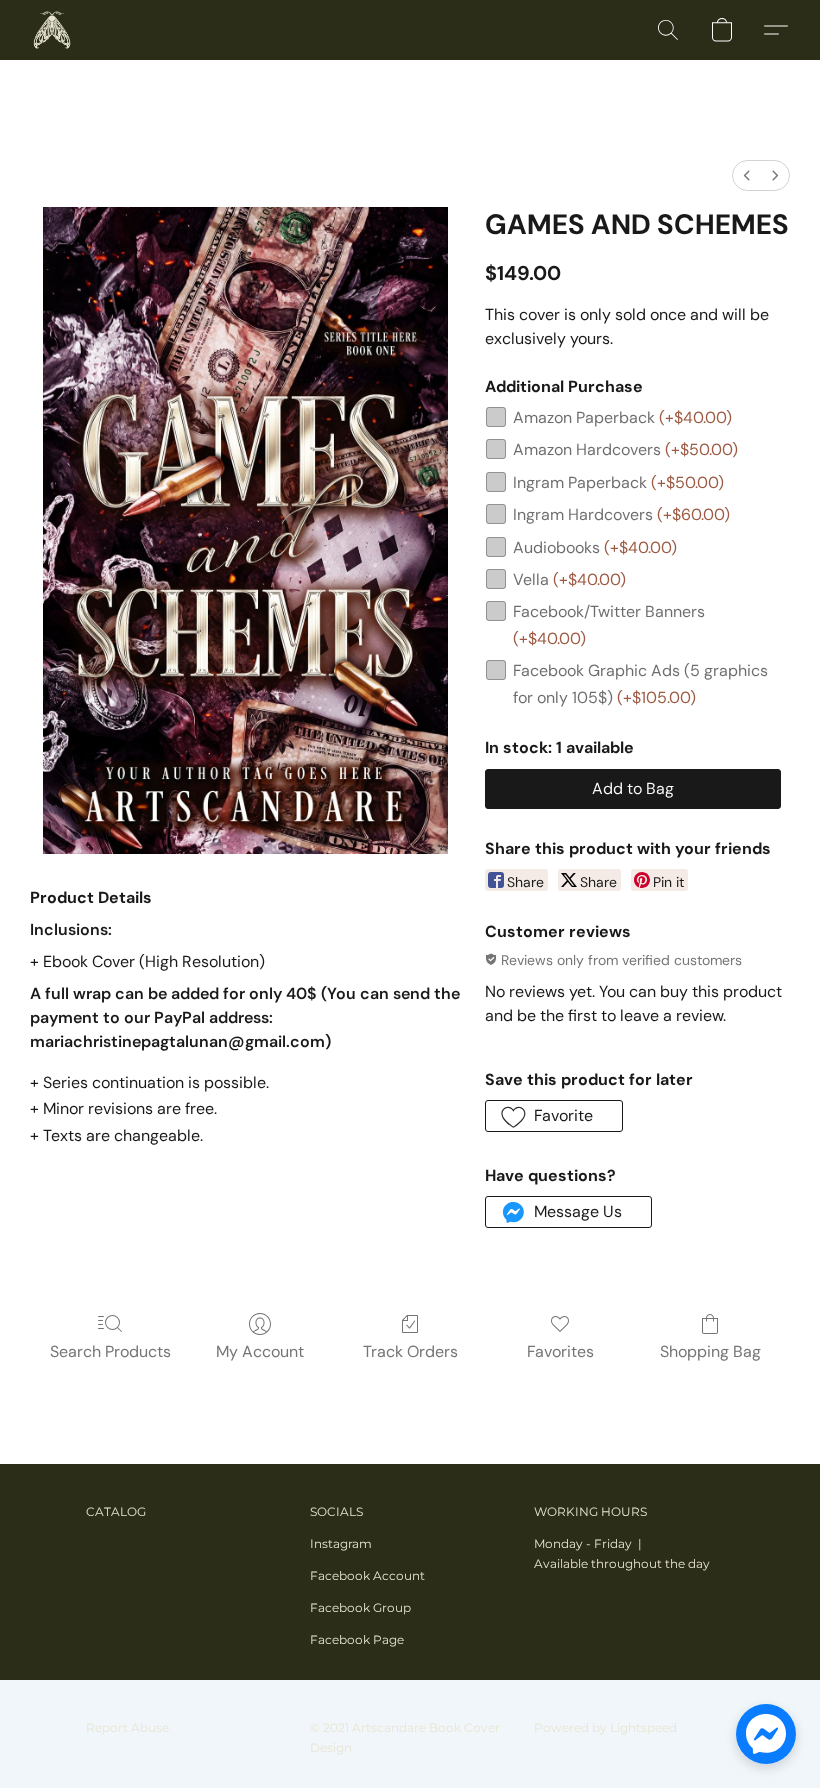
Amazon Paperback (622, 417)
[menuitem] (747, 175)
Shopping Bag (710, 1351)
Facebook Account (367, 1575)
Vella (569, 579)
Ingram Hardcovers (621, 514)
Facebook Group (360, 1607)
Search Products (110, 1351)
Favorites (560, 1351)
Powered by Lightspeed (605, 1727)
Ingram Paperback (618, 482)
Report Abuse (127, 1727)
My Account (260, 1351)
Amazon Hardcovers (625, 449)
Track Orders (410, 1351)
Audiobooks (595, 547)
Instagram (341, 1543)
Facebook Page (357, 1639)
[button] (52, 30)
